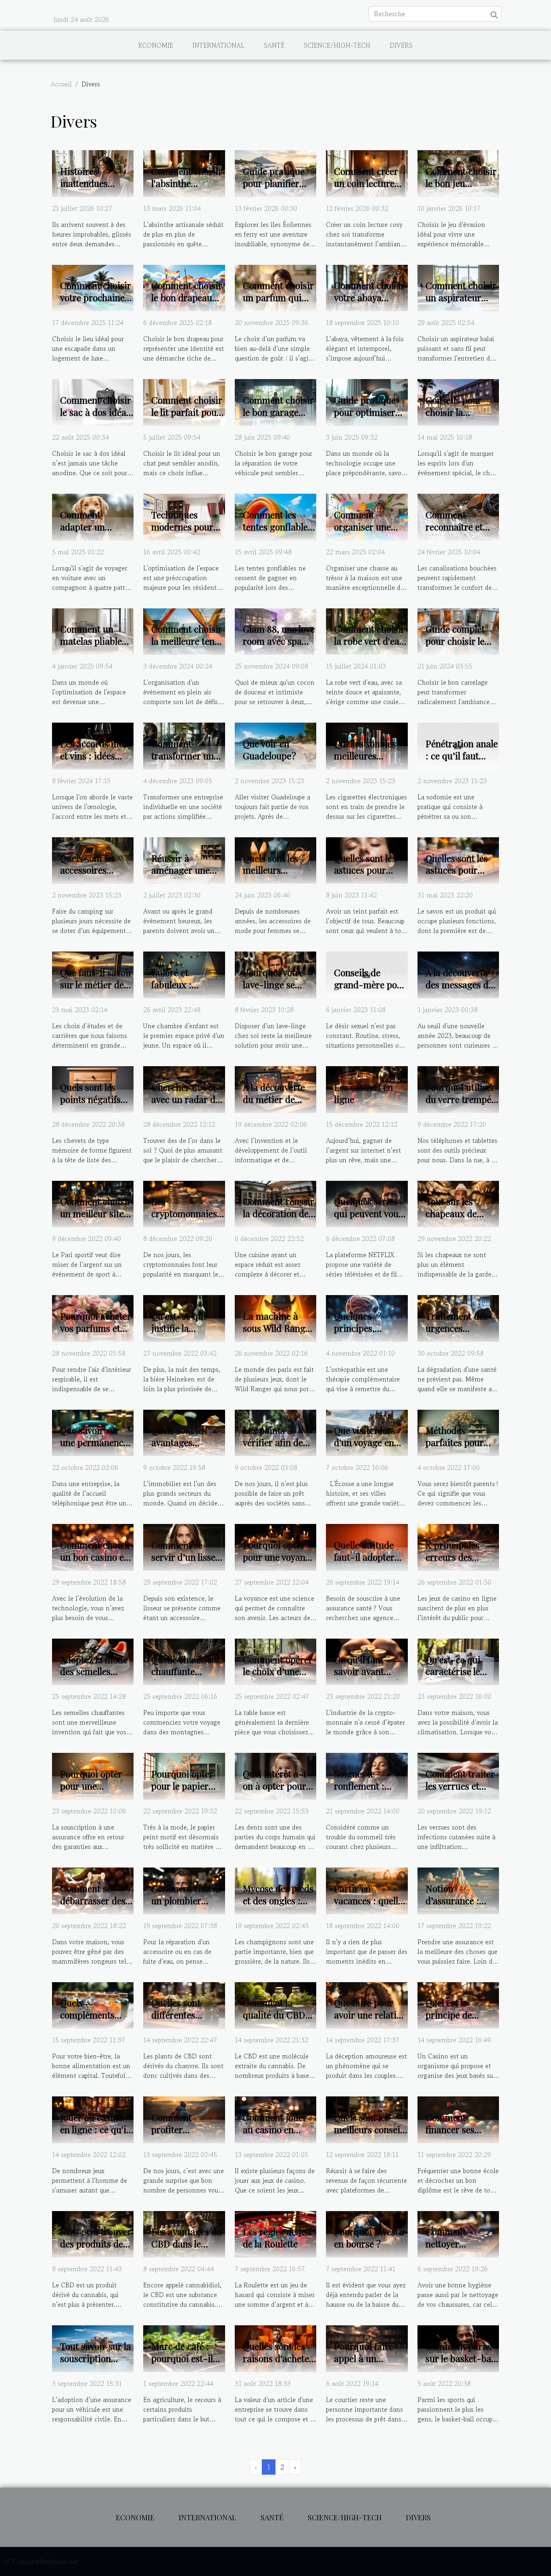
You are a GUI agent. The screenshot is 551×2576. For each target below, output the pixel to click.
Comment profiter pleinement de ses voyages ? (188, 2135)
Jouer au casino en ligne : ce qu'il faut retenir (94, 2129)
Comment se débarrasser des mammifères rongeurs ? (93, 1906)
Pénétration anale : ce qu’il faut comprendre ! (462, 756)
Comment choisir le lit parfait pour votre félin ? (187, 412)
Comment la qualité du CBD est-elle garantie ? (277, 2021)
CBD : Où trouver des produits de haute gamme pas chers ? (96, 2250)
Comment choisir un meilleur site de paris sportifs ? (97, 1213)
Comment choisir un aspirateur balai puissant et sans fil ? (461, 303)
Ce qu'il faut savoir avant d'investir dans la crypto (369, 1678)
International (218, 45)
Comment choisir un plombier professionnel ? (187, 1900)
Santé (274, 45)
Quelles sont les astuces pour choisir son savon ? (461, 876)
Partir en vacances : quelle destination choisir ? (368, 1906)
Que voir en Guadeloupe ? (269, 749)
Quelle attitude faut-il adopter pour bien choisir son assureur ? (369, 1563)
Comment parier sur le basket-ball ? (461, 2358)
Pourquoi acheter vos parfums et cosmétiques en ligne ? (96, 1334)
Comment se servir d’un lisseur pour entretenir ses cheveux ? (188, 1563)
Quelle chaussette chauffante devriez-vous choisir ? (187, 1678)
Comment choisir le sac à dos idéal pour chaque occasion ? (96, 418)
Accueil (61, 84)
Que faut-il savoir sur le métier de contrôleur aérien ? (96, 990)
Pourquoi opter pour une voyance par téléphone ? (279, 1557)
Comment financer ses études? (450, 2129)
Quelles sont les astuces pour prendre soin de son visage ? (366, 876)
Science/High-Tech (337, 45)
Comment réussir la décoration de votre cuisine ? (279, 1213)
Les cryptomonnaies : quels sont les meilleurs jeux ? (187, 1219)
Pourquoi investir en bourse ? (370, 2237)
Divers (401, 45)
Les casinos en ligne (363, 1093)
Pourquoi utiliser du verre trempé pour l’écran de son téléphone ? (460, 1105)
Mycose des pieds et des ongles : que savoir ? (278, 1900)
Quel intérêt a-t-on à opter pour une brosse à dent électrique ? (279, 1792)
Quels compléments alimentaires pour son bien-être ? (97, 2021)
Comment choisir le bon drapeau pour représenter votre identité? (187, 303)
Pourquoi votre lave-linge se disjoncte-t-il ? (274, 984)
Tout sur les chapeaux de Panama (451, 1213)
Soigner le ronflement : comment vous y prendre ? (366, 1792)
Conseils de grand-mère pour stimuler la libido (370, 984)
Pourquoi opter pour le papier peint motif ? (182, 1786)
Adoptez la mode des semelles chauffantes (94, 1672)
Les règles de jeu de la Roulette (277, 2237)
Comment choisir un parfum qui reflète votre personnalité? (278, 303)
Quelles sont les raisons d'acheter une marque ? (278, 2358)
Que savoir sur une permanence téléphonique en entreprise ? (94, 1448)
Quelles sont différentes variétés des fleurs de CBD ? (183, 2021)
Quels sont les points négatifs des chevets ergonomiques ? (93, 1105)
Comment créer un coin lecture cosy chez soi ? (366, 183)
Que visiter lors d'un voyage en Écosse (365, 1442)
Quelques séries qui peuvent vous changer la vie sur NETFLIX (370, 1219)
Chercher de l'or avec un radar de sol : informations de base (187, 1105)
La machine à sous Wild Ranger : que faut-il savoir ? (278, 1334)
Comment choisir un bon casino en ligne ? (96, 1557)
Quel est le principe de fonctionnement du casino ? (458, 2021)
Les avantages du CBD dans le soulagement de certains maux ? (187, 2250)
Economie (156, 45)
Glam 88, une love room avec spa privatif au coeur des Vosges (279, 647)
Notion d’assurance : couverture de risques (454, 1906)
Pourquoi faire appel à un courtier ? (364, 2358)
